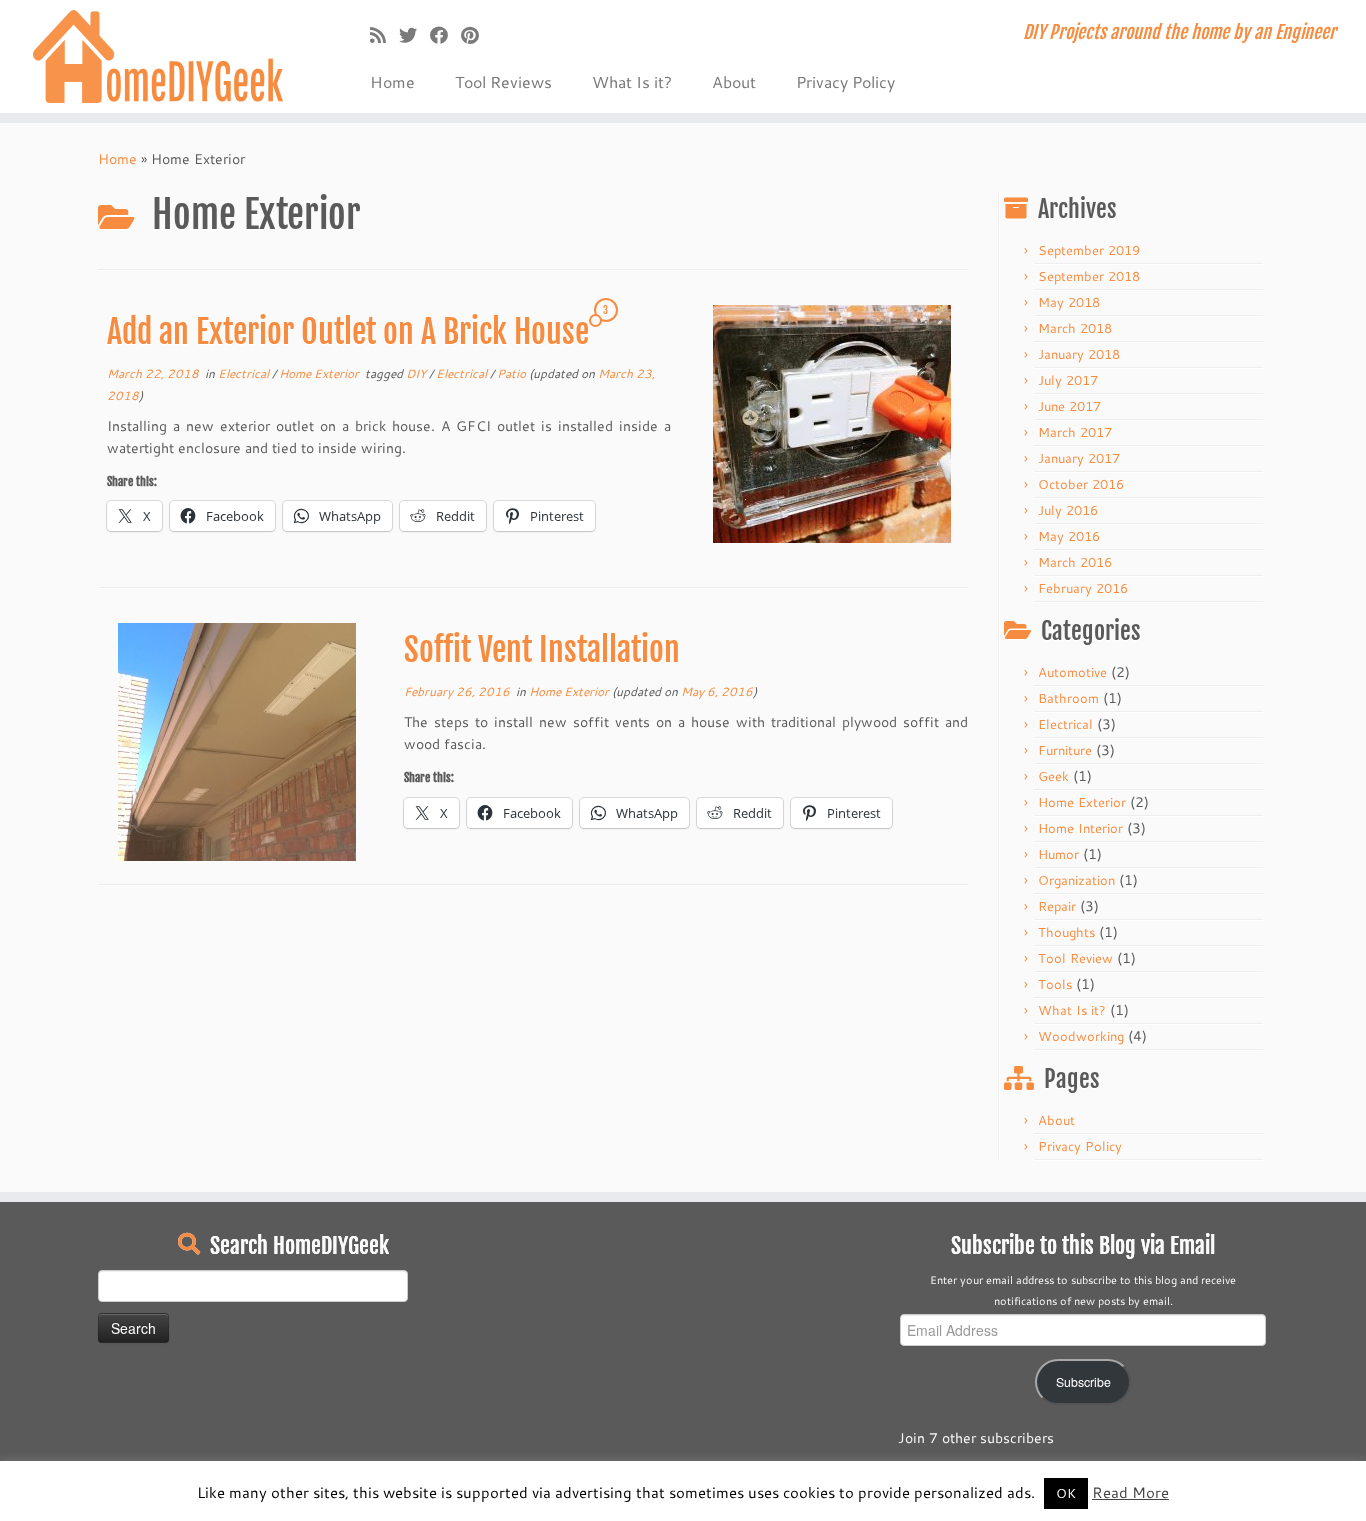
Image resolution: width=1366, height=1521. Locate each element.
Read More (1130, 1492)
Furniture (1065, 750)
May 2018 (1069, 302)
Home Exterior (320, 373)
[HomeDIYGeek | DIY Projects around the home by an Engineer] (157, 56)
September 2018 (1089, 276)
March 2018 (1075, 328)
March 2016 (1075, 562)
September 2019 (1089, 250)
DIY (417, 373)
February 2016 (1083, 588)
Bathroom (1068, 698)
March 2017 (1075, 432)
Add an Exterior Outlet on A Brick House (348, 332)
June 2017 (1069, 406)
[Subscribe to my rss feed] (384, 35)
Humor (1058, 854)
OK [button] (1066, 1493)
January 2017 (1079, 458)
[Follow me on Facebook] (445, 35)
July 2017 (1068, 380)
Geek (1053, 776)
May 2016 (1069, 536)
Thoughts (1066, 932)
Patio (513, 373)
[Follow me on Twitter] (414, 35)
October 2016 (1081, 484)
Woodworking (1081, 1036)
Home (392, 81)
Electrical (245, 373)
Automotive (1072, 672)
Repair (1057, 906)
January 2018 (1079, 354)
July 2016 (1068, 510)
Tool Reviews (503, 81)
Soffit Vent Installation (542, 650)
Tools (1055, 984)
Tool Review (1075, 958)
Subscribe (1083, 1382)
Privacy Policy (845, 81)
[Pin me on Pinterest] (476, 35)
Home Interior (1080, 828)
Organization (1076, 880)
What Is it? (632, 81)
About (734, 81)
